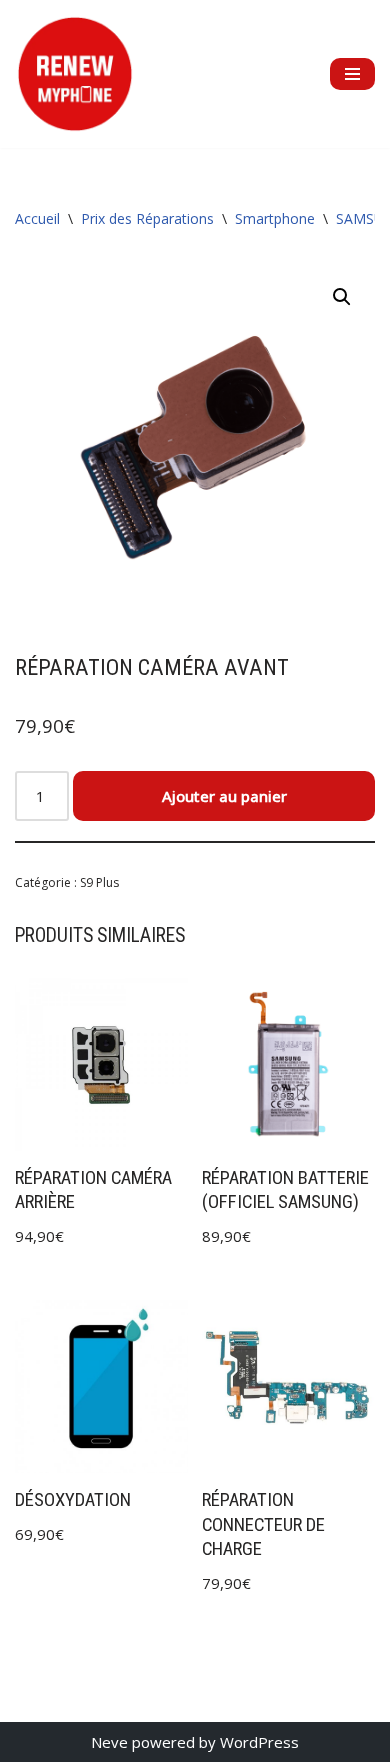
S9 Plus (99, 882)
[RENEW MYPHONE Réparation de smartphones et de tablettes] (75, 74)
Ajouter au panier (224, 796)
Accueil (37, 218)
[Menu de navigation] (352, 74)
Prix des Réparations (147, 218)
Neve (109, 1742)
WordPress (259, 1742)
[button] (342, 297)
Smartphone (275, 218)
